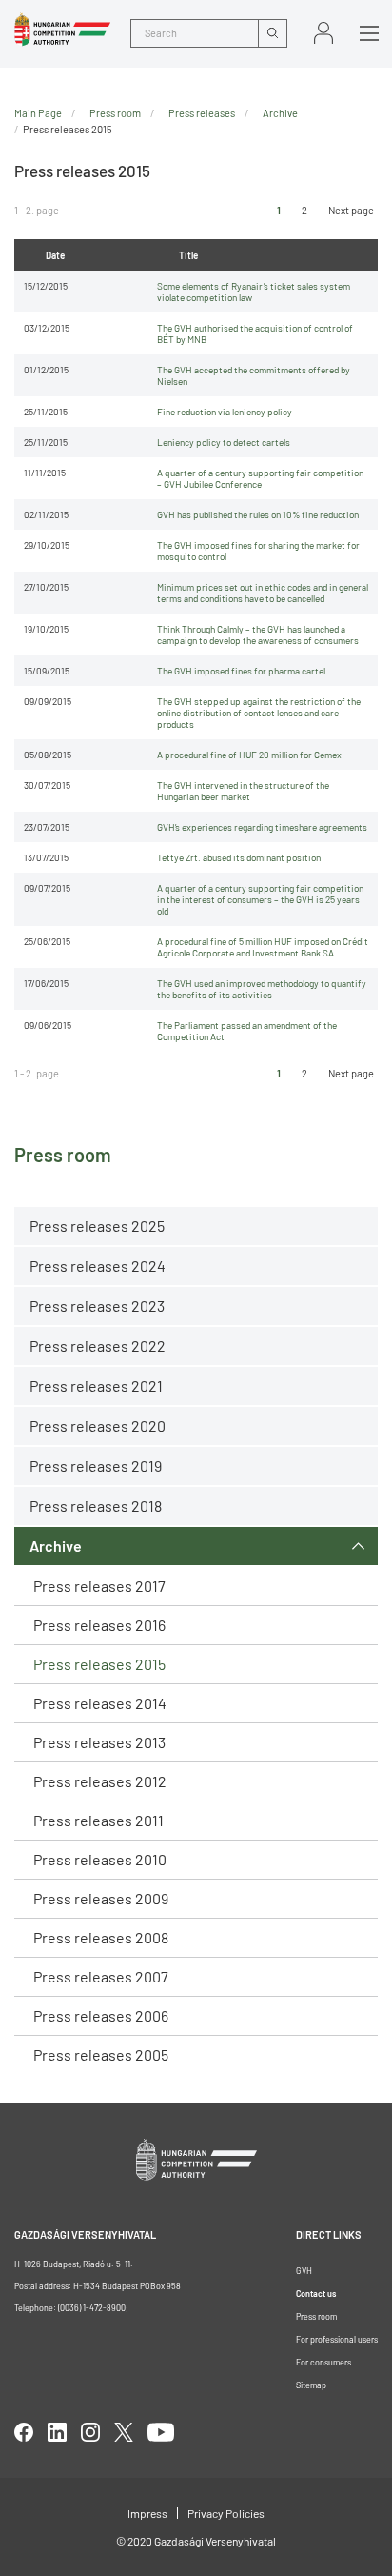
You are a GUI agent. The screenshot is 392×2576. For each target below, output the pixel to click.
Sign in (323, 33)
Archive (56, 1546)
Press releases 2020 (98, 1426)
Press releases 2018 (96, 1506)
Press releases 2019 (96, 1466)
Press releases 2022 (98, 1346)
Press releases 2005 (101, 2054)
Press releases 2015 (99, 1664)
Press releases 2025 (97, 1226)
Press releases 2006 (101, 2015)
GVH (304, 2271)
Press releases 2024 (98, 1266)
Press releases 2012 (100, 1781)
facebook (24, 2432)
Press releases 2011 (98, 1820)
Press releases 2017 (99, 1586)
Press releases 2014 (100, 1703)
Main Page (38, 113)
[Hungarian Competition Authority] (62, 30)
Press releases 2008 (101, 1937)
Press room (115, 113)
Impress (147, 2513)
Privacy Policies (226, 2513)
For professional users (337, 2339)
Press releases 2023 (97, 1306)
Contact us (316, 2294)
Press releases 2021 (96, 1386)
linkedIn (57, 2432)
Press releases (202, 113)
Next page (351, 210)
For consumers (323, 2362)
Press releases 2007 (101, 1976)
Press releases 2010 (100, 1859)
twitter (124, 2432)
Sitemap (311, 2385)
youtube (161, 2432)
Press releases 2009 (101, 1898)
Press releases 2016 (99, 1625)
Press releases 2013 (99, 1742)
